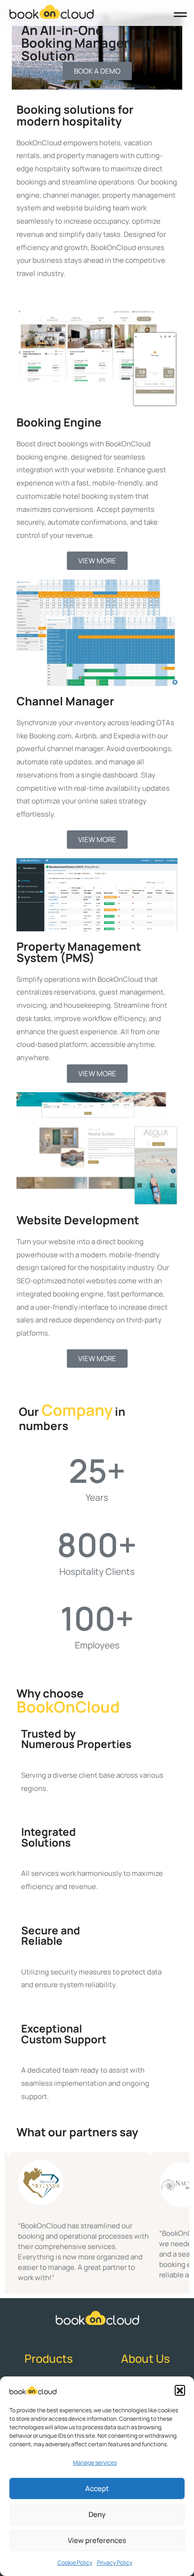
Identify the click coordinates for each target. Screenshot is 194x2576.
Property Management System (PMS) (79, 952)
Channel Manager (65, 701)
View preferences (97, 2540)
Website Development (78, 1220)
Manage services (95, 2463)
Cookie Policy (75, 2563)
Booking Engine (59, 422)
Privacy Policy (115, 2563)
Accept (97, 2488)
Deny (97, 2514)
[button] (180, 2390)
